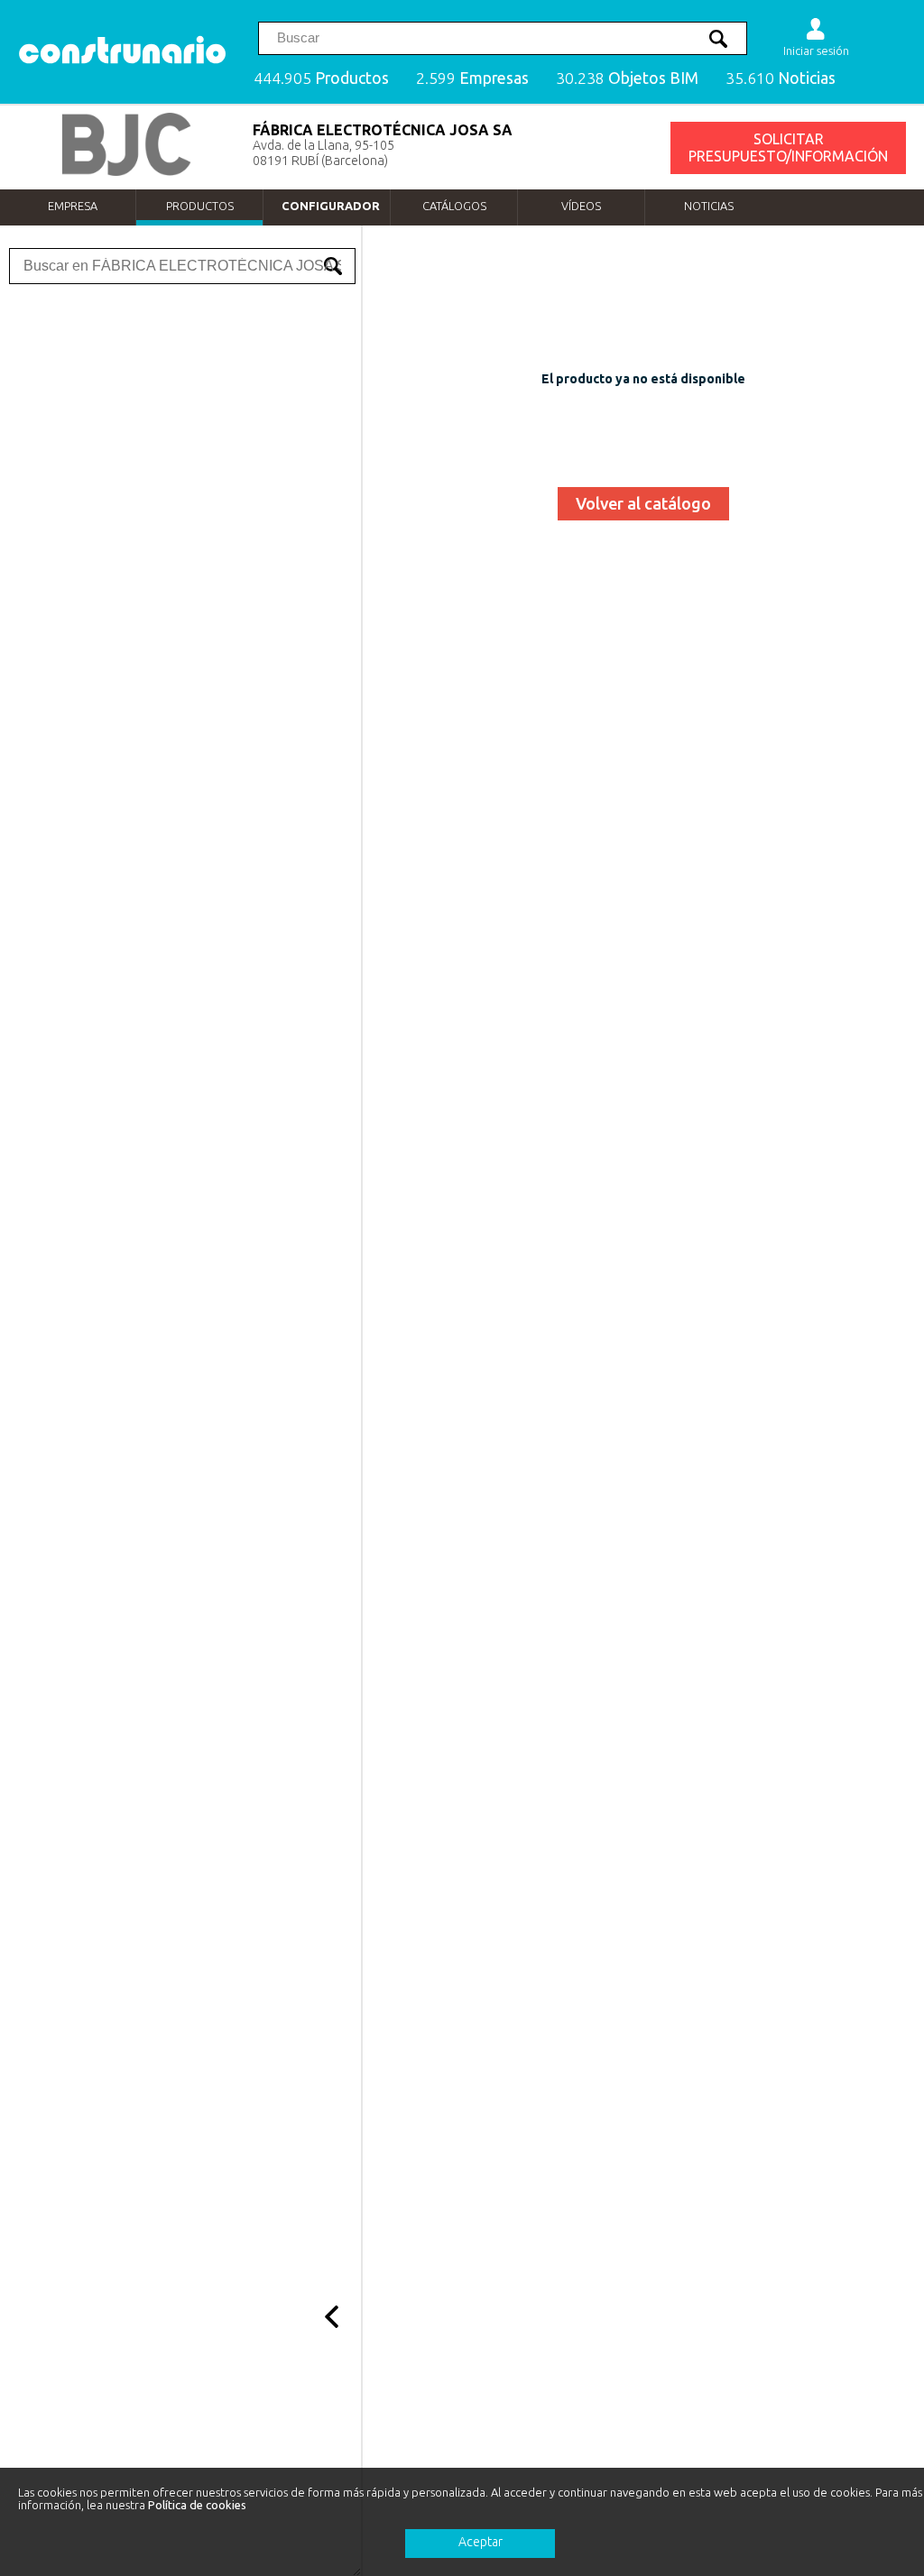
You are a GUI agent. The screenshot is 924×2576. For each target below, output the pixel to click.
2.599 (472, 78)
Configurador (331, 206)
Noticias (709, 206)
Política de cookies (197, 2505)
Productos (200, 206)
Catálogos (454, 206)
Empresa (73, 206)
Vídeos (581, 206)
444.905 (321, 78)
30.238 (627, 78)
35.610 (781, 78)
